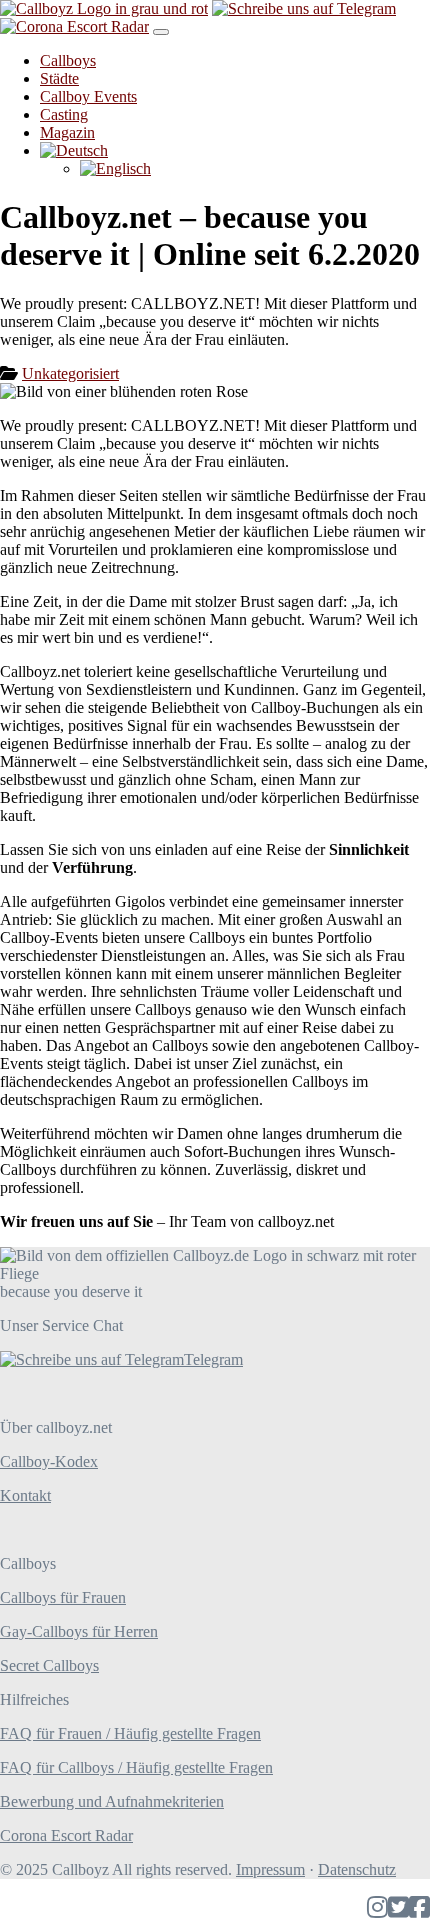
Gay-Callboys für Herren (79, 1631)
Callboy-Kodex (49, 1461)
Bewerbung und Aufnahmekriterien (112, 1801)
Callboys (68, 60)
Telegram (213, 1359)
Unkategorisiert (70, 373)
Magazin (67, 132)
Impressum (270, 1869)
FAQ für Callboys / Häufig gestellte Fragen (136, 1767)
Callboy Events (88, 96)
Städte (59, 78)
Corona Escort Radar (66, 1835)
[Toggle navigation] (161, 32)
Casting (64, 114)
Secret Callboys (49, 1665)
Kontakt (25, 1495)
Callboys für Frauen (63, 1597)
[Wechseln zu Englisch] (115, 168)
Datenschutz (357, 1869)
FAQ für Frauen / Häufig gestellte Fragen (130, 1733)
